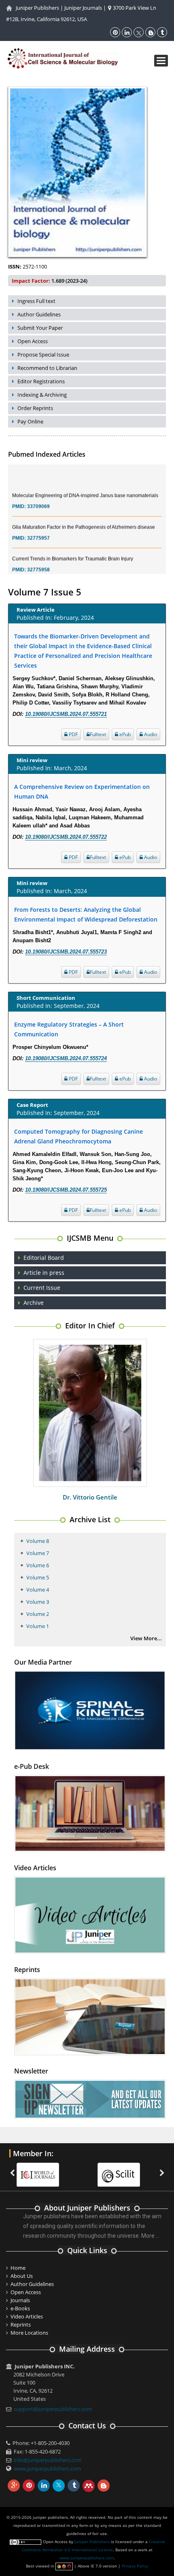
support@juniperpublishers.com (53, 2409)
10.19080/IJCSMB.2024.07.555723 (66, 952)
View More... (146, 1638)
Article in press (44, 1273)
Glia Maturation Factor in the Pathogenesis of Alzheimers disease (84, 515)
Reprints (21, 2325)
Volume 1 (38, 1626)
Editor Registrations (41, 381)
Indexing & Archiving (42, 395)
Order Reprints (35, 408)
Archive (34, 1303)
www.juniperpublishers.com (47, 2469)
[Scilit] (42, 2170)
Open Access (33, 341)
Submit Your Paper (40, 328)
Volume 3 (38, 1602)
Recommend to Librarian (47, 368)
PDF (73, 734)
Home (18, 2268)
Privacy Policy (135, 2566)
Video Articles (27, 2316)
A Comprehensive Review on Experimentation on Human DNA (82, 792)
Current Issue (42, 1288)
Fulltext (98, 734)
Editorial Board (44, 1258)
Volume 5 (38, 1577)
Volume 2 (38, 1614)
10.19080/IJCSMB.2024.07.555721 (66, 714)
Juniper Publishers (37, 8)
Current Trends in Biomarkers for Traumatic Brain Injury (73, 546)
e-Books (20, 2308)
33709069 (38, 494)
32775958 (38, 557)
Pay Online (30, 421)
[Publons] (123, 2170)
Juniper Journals (83, 8)
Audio (150, 734)
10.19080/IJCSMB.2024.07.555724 (66, 1058)
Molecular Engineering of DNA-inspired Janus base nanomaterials (85, 483)
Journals (20, 2300)
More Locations (29, 2333)
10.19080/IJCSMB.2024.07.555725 (66, 1190)
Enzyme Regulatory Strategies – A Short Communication (69, 1029)
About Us (22, 2276)
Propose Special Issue (43, 354)
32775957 (38, 526)
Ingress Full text (36, 301)
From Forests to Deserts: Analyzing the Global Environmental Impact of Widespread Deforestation (86, 914)
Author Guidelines (39, 314)
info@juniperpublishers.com (48, 2460)
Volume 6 (38, 1565)
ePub (124, 734)
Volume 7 (38, 1553)
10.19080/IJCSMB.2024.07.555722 (66, 837)
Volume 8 (38, 1541)
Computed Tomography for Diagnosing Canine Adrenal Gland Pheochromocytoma (79, 1136)
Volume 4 (38, 1590)
